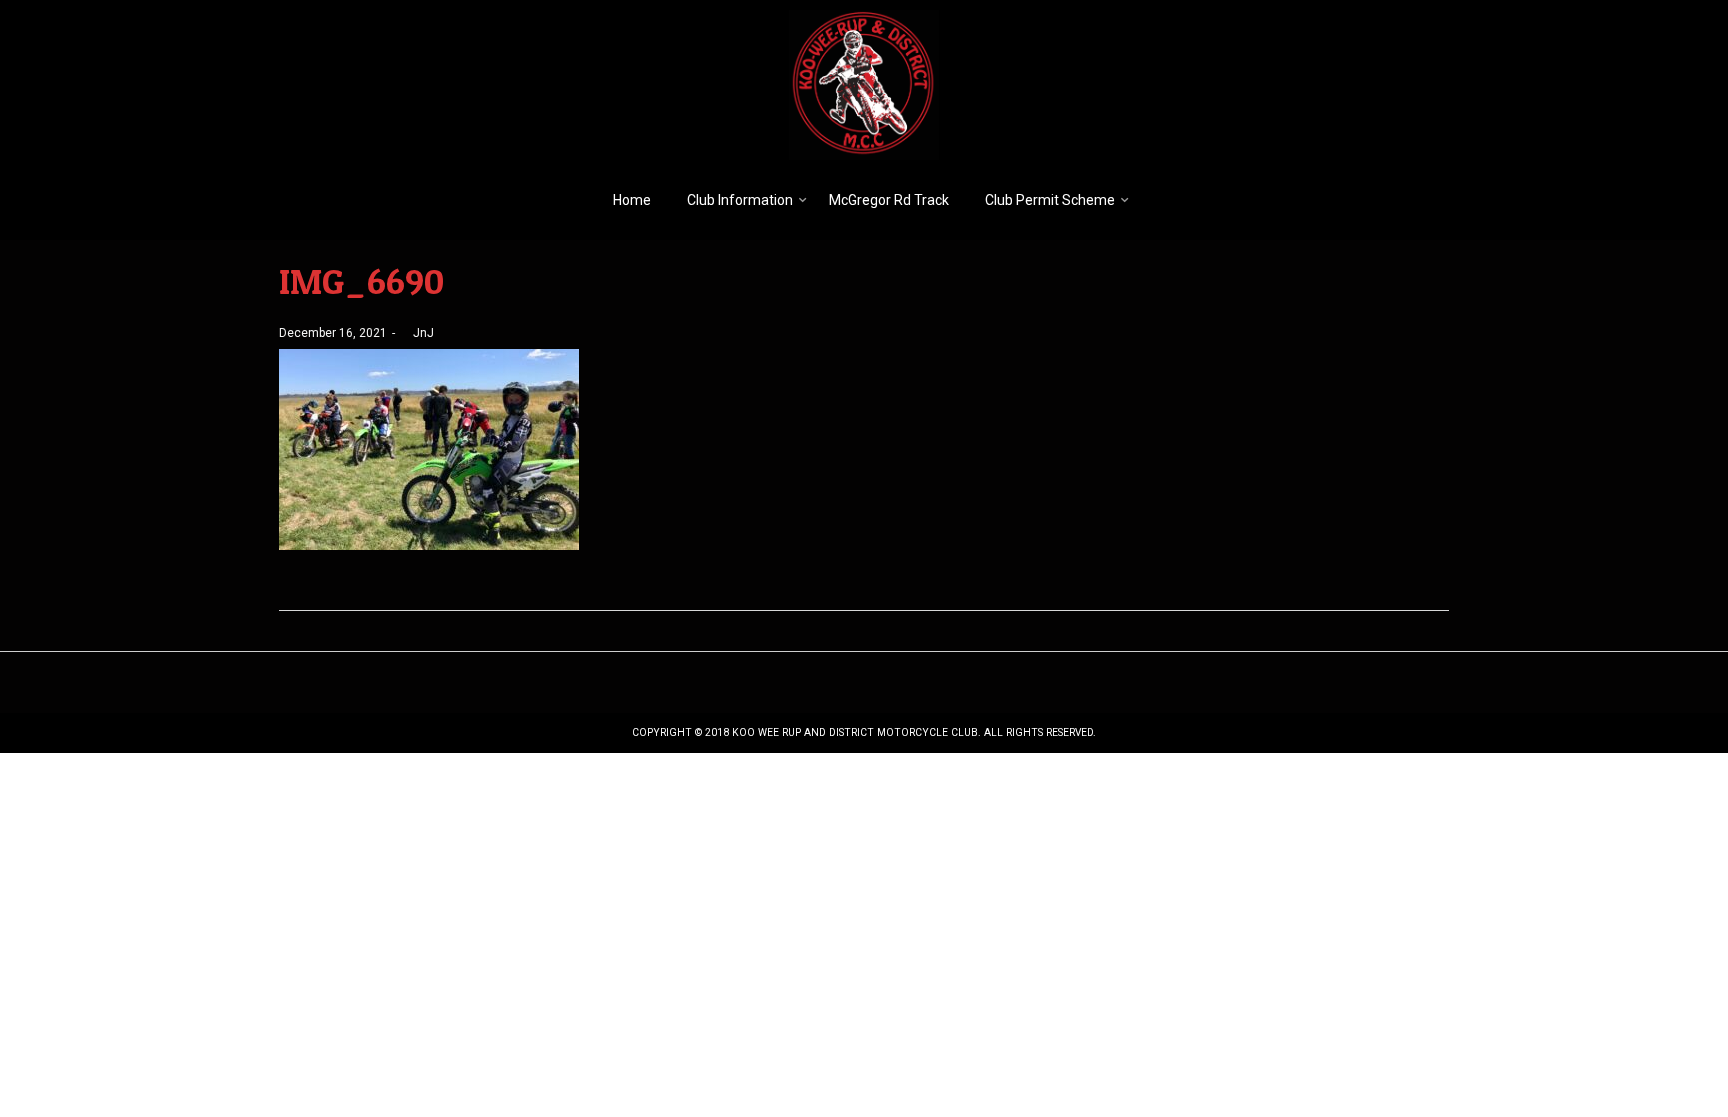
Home (632, 200)
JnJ (417, 333)
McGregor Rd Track (889, 200)
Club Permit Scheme (1050, 200)
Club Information (740, 200)
